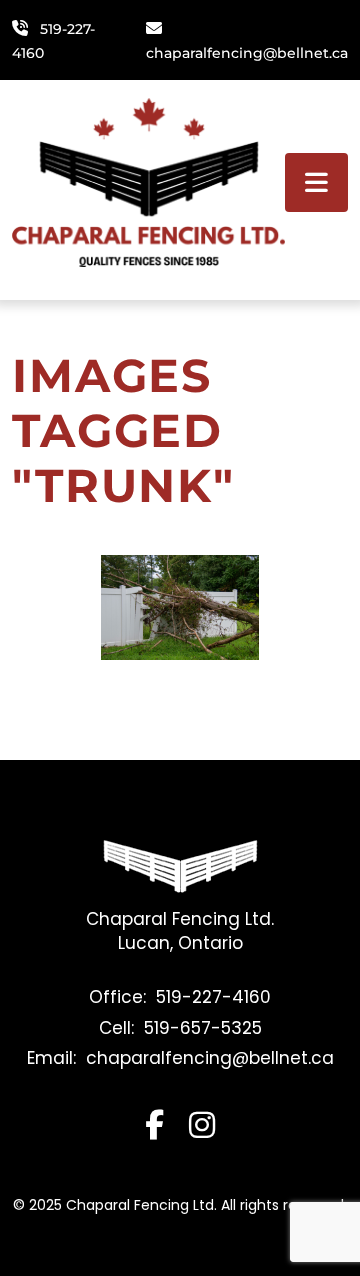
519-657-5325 (203, 1028)
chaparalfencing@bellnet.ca (247, 53)
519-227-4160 (213, 997)
